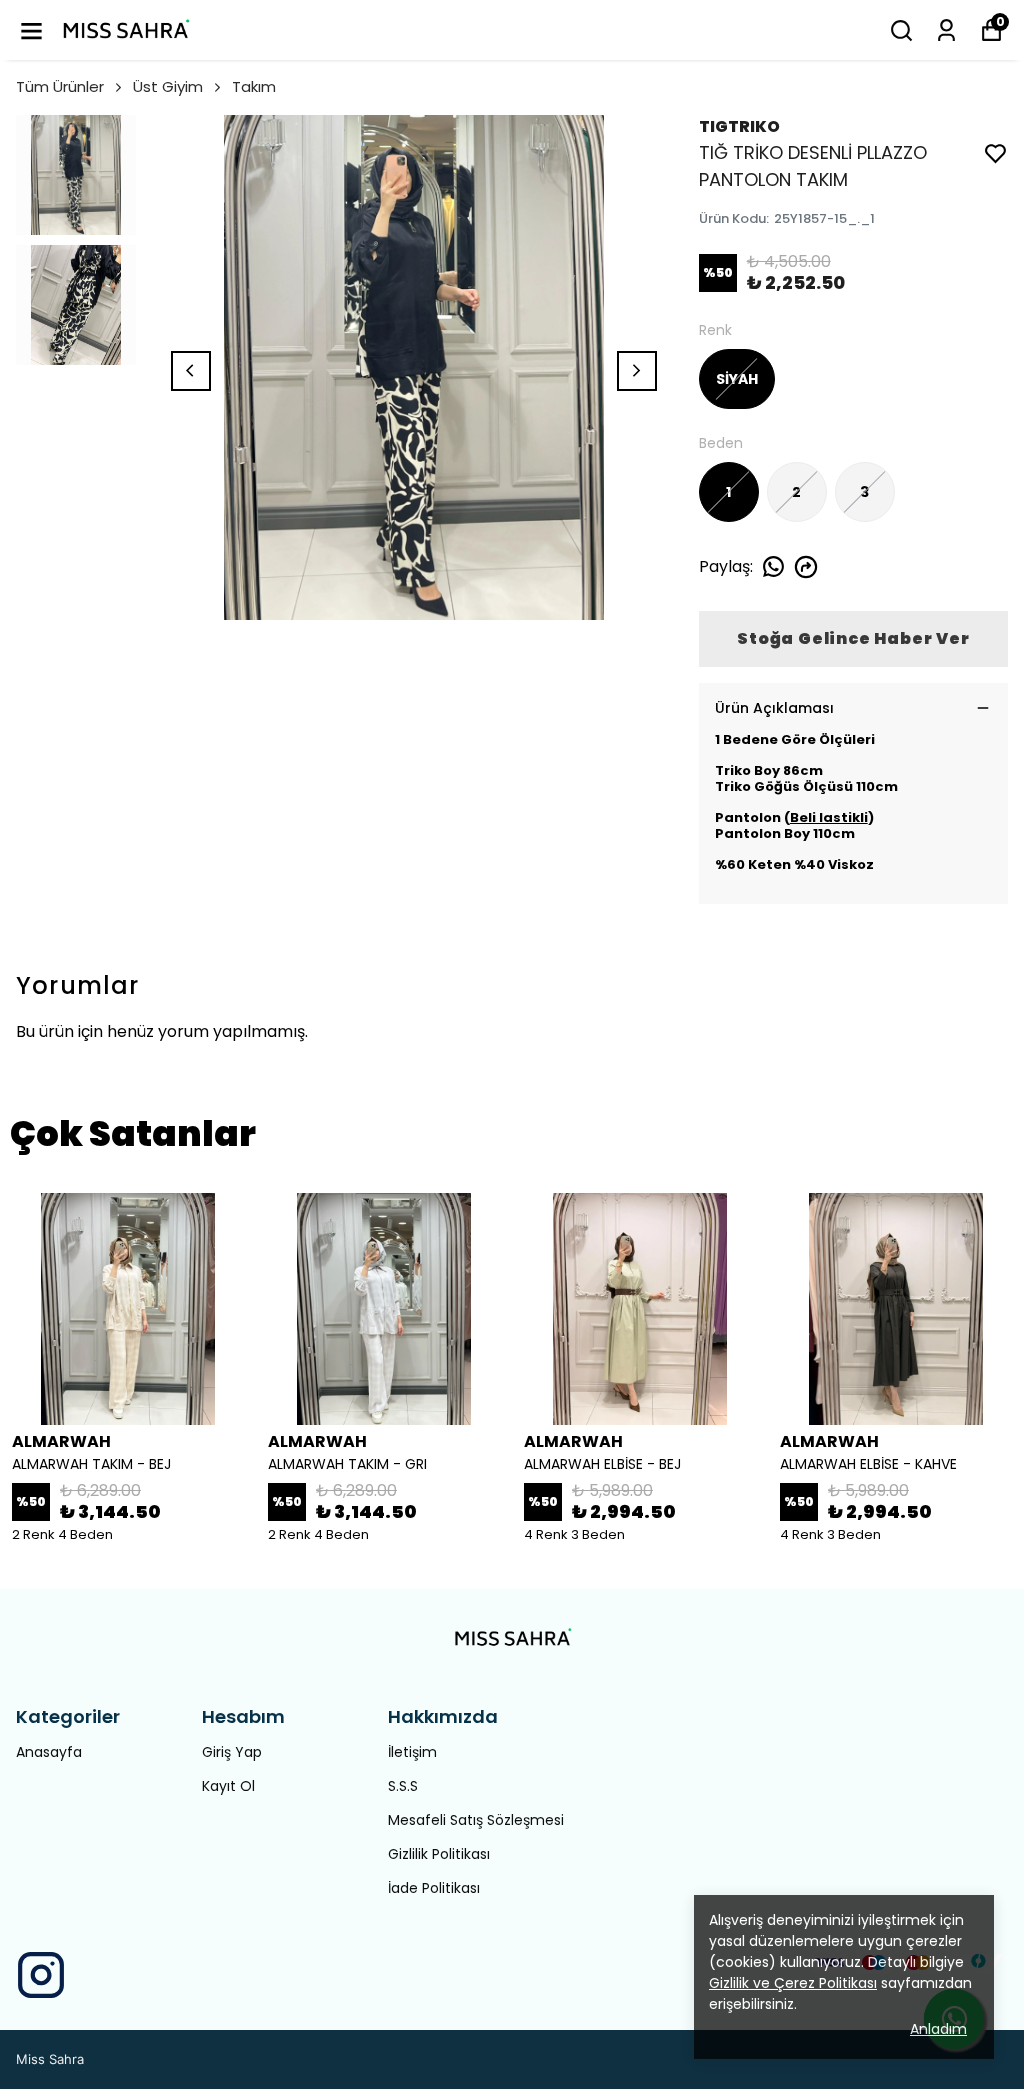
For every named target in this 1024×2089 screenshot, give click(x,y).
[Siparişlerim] (946, 30)
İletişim (412, 1752)
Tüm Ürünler (60, 86)
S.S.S (403, 1786)
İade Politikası (434, 1888)
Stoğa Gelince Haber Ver (853, 638)
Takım (254, 86)
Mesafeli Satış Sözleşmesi (476, 1820)
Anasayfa (49, 1752)
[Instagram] (41, 1975)
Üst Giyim (168, 86)
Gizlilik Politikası (439, 1854)
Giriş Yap (232, 1752)
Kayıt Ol (228, 1786)
